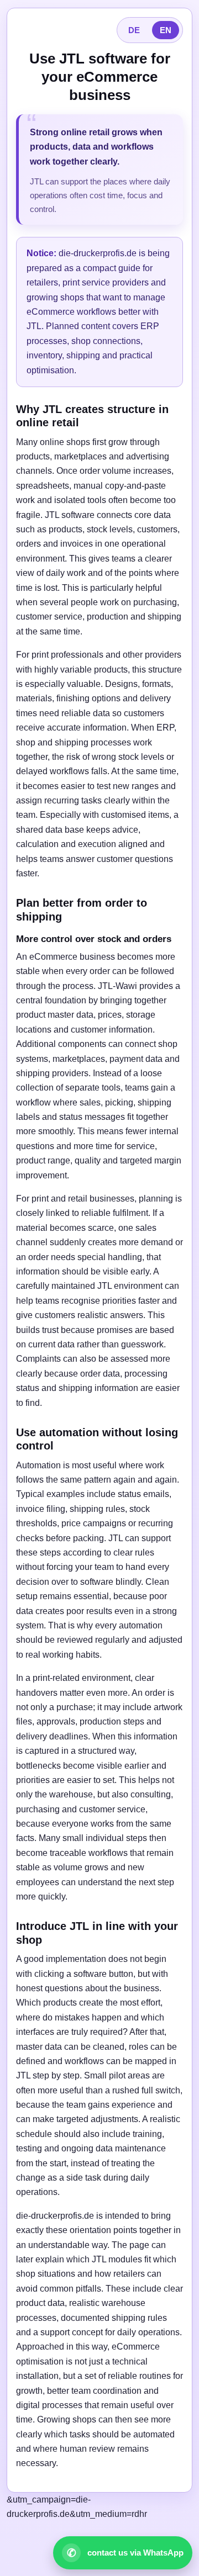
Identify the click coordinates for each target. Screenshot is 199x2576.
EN (166, 30)
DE (134, 30)
